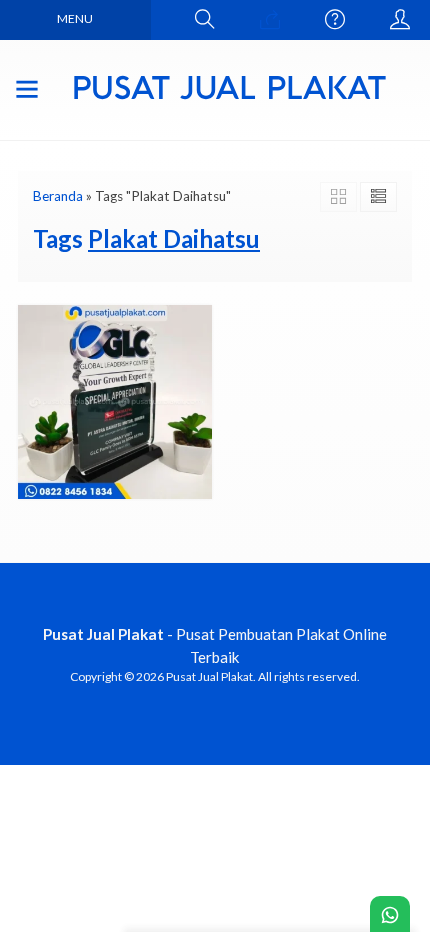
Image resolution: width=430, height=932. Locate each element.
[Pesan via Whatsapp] (270, 20)
